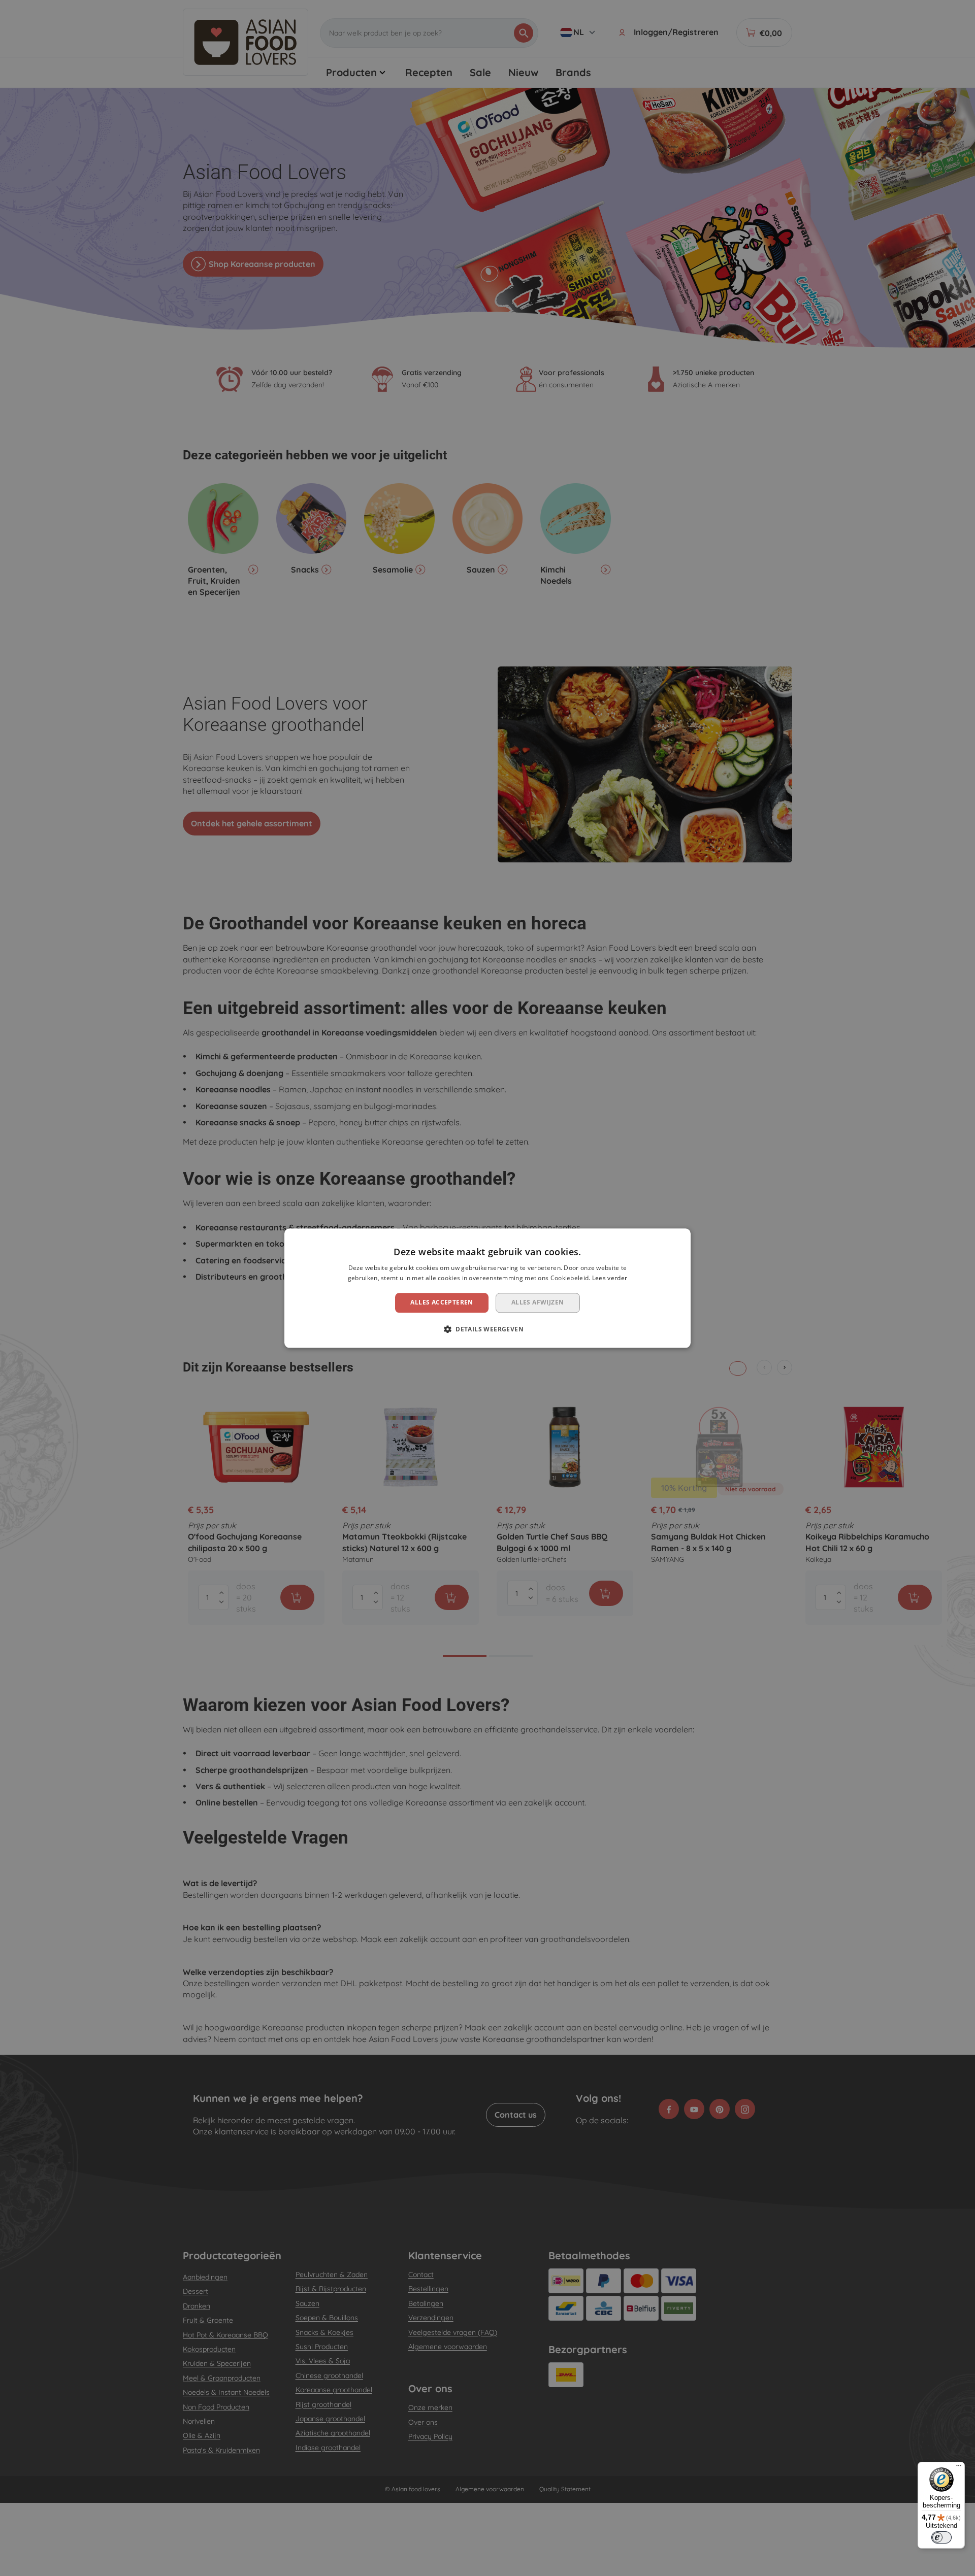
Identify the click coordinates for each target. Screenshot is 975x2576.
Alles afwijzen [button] (538, 1303)
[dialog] (487, 1288)
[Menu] (959, 2468)
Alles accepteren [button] (442, 1303)
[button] (487, 1329)
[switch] (941, 2537)
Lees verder (610, 1278)
